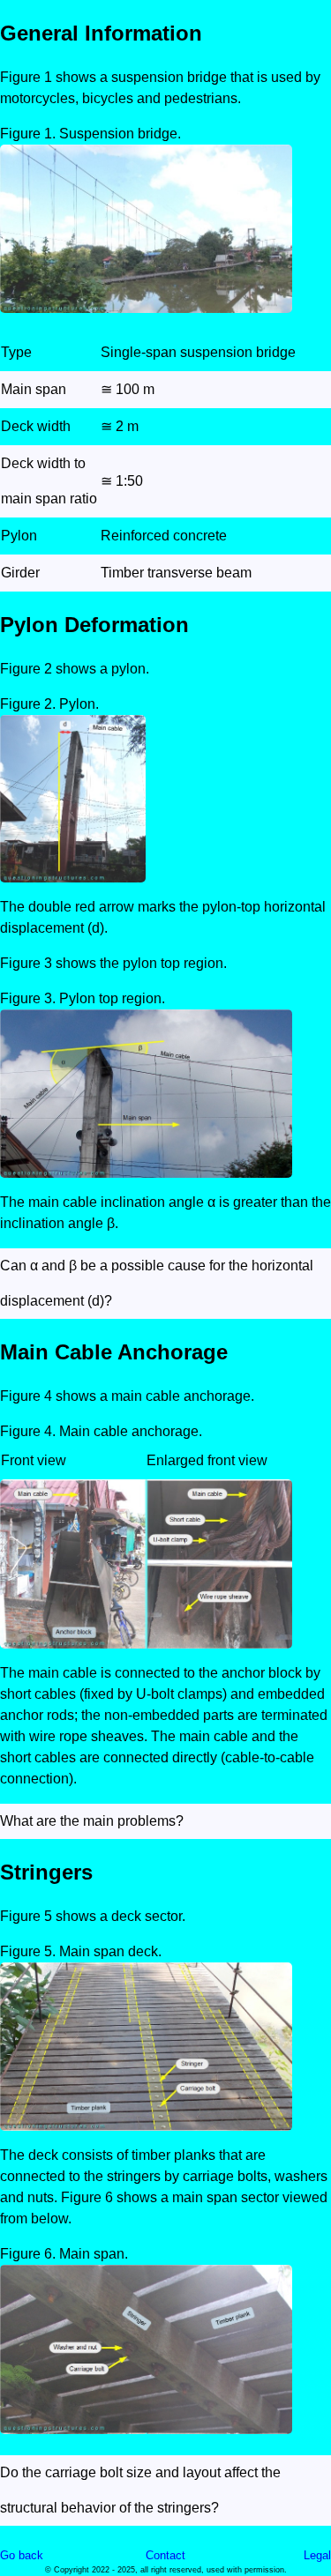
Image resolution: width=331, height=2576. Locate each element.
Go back (22, 2555)
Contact (165, 2555)
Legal (317, 2555)
